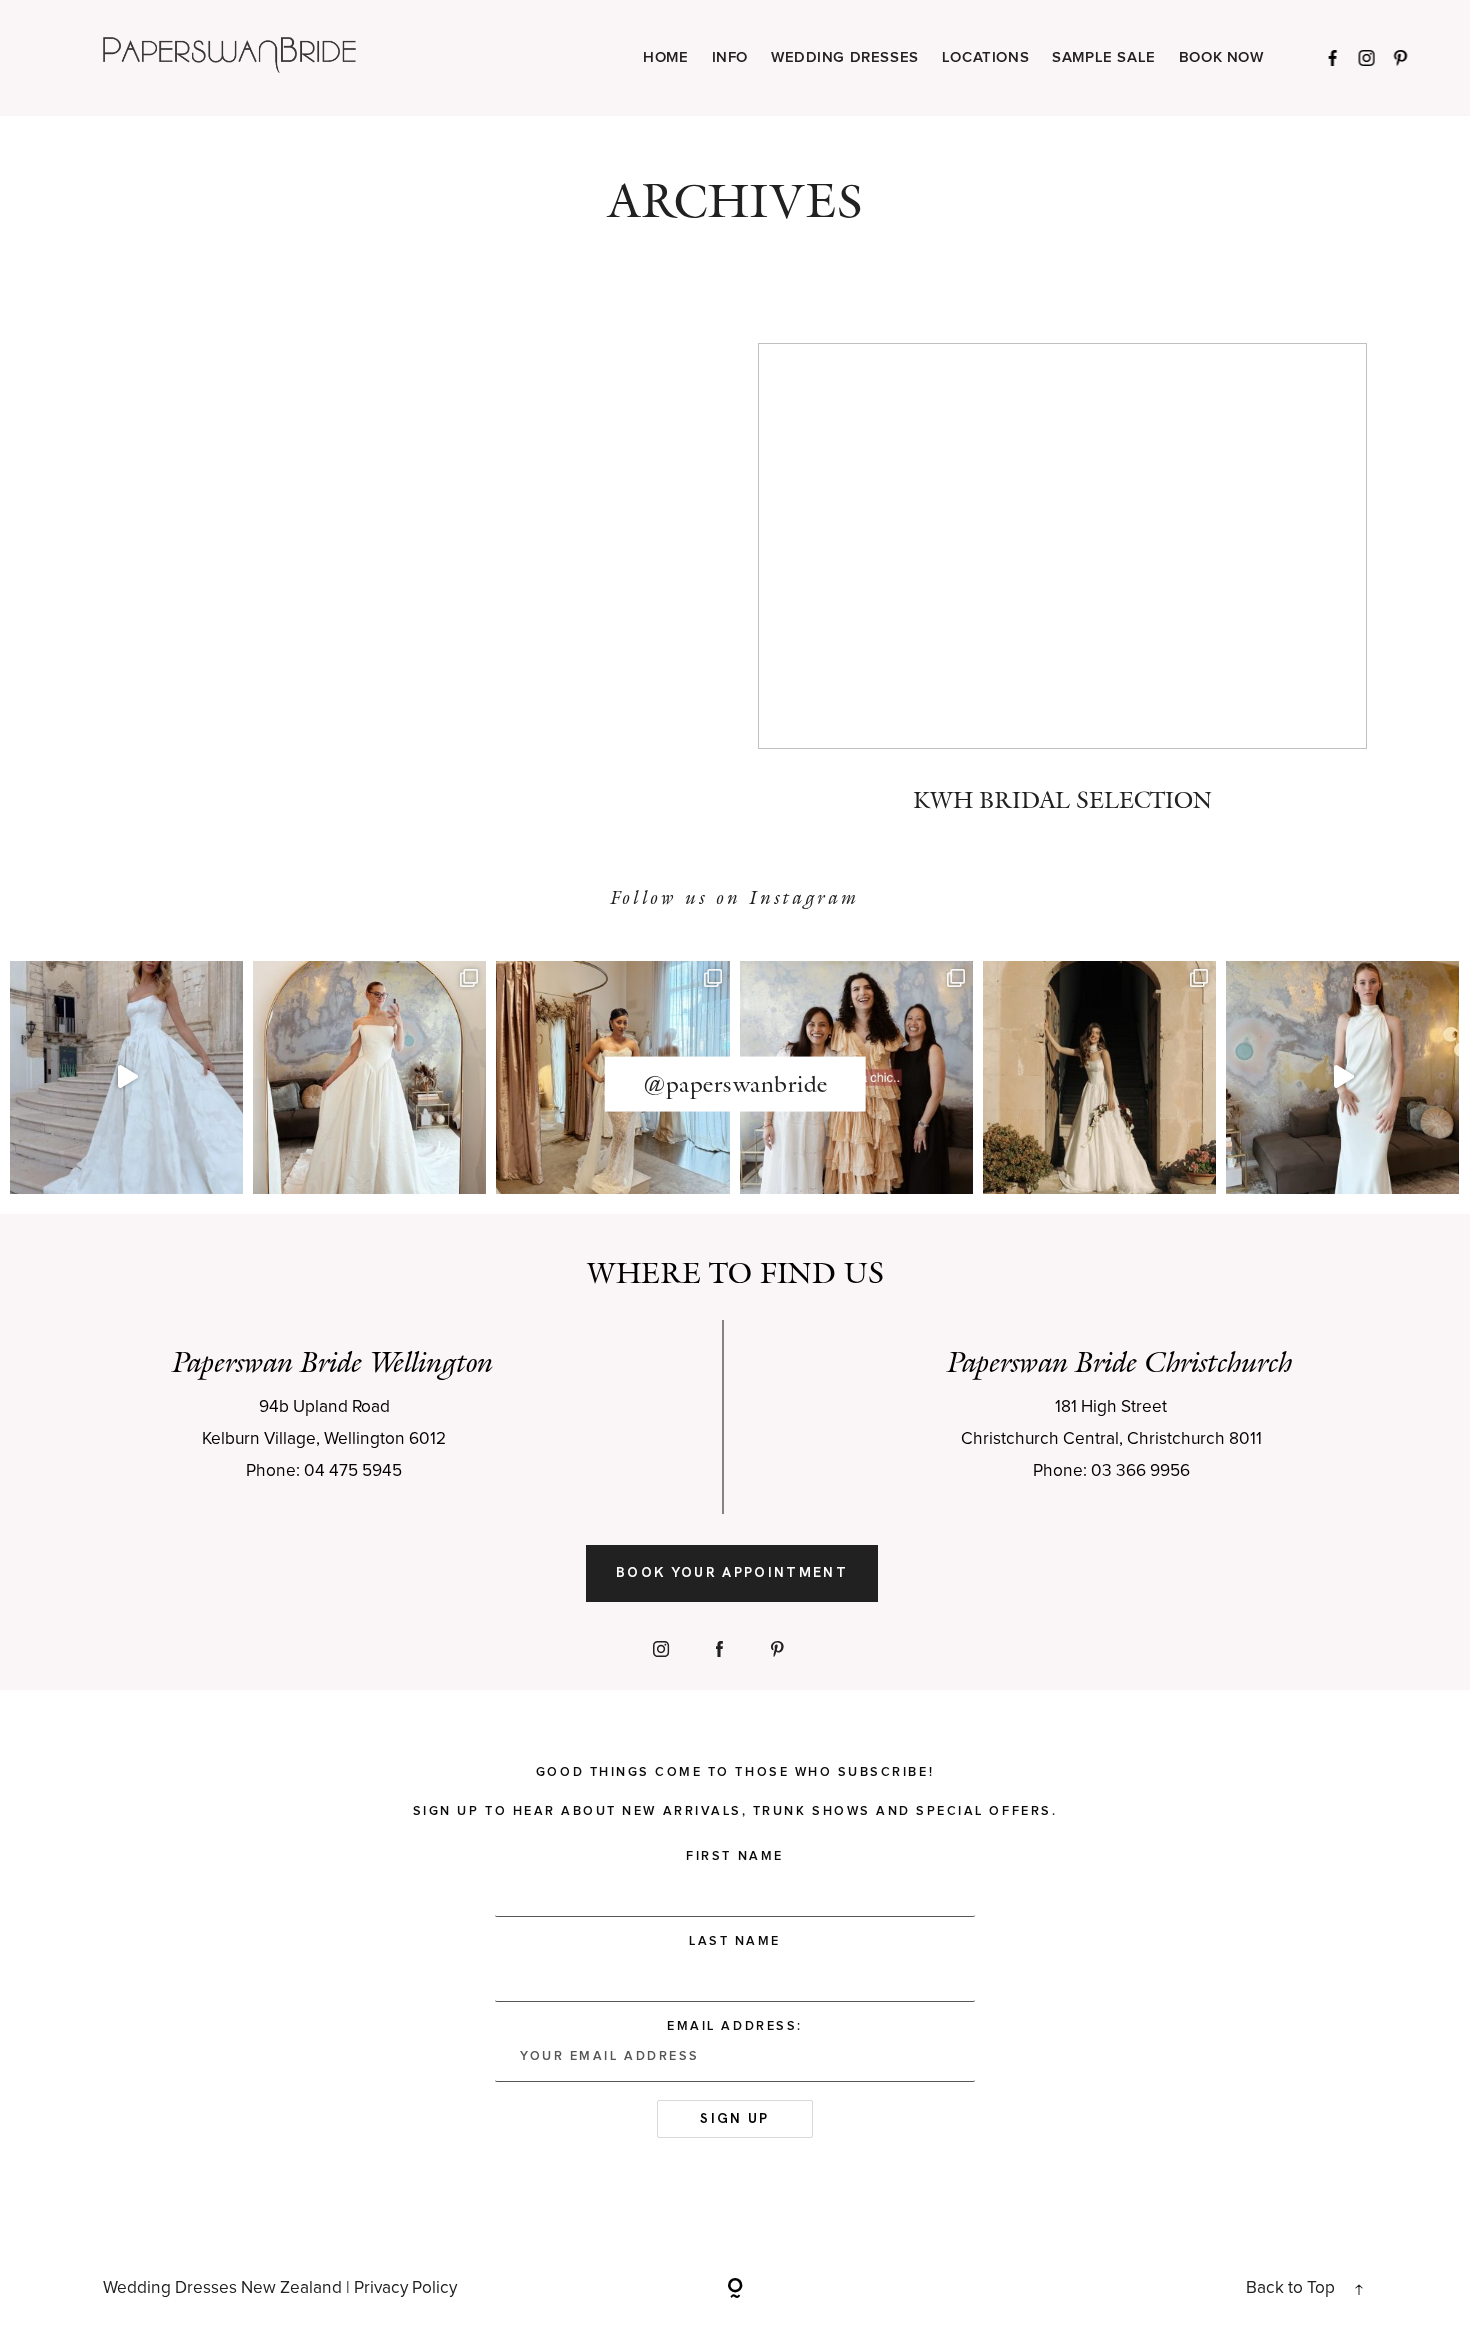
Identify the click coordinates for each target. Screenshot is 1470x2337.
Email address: (734, 2026)
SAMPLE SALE (1104, 58)
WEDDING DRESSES (845, 58)
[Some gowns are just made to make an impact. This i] (1342, 1077)
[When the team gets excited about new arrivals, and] (369, 1077)
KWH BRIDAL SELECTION (1062, 593)
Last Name (735, 1941)
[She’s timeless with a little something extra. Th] (126, 1077)
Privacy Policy (405, 2288)
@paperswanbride (735, 1084)
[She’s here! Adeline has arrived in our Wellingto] (1099, 1077)
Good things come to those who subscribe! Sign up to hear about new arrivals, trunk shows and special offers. (735, 1792)
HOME (665, 58)
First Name (734, 1856)
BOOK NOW (1221, 58)
